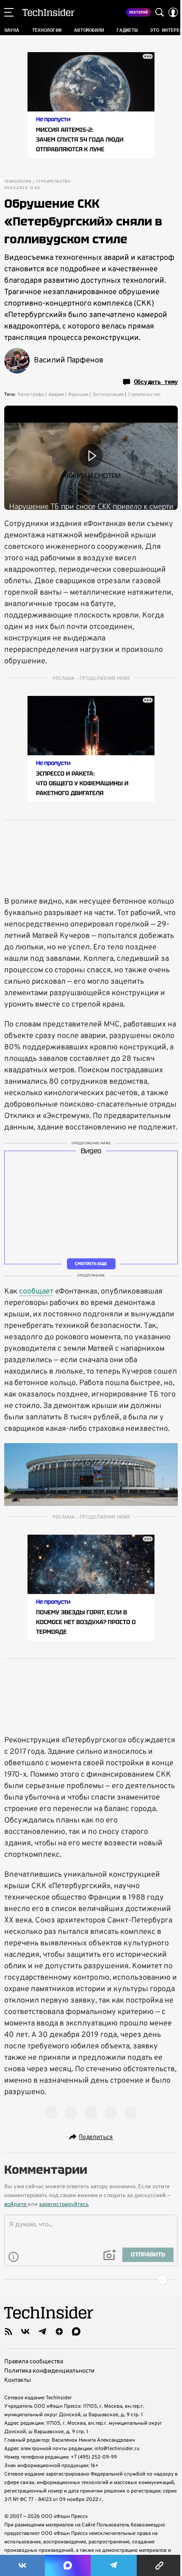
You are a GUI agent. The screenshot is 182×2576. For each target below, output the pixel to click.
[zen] (59, 2331)
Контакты (18, 2380)
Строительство (53, 182)
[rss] (8, 2331)
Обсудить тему (156, 382)
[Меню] (9, 12)
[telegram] (42, 2331)
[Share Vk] (22, 2565)
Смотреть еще (91, 1263)
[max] (76, 2331)
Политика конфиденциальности (49, 2371)
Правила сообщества (34, 2362)
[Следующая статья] (91, 2280)
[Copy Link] (159, 2565)
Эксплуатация (108, 395)
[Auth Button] (173, 12)
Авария (56, 395)
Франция (78, 395)
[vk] (25, 2331)
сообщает (36, 1292)
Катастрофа (31, 395)
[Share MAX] (68, 2565)
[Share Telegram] (114, 2565)
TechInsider (48, 12)
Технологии (18, 182)
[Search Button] (160, 12)
